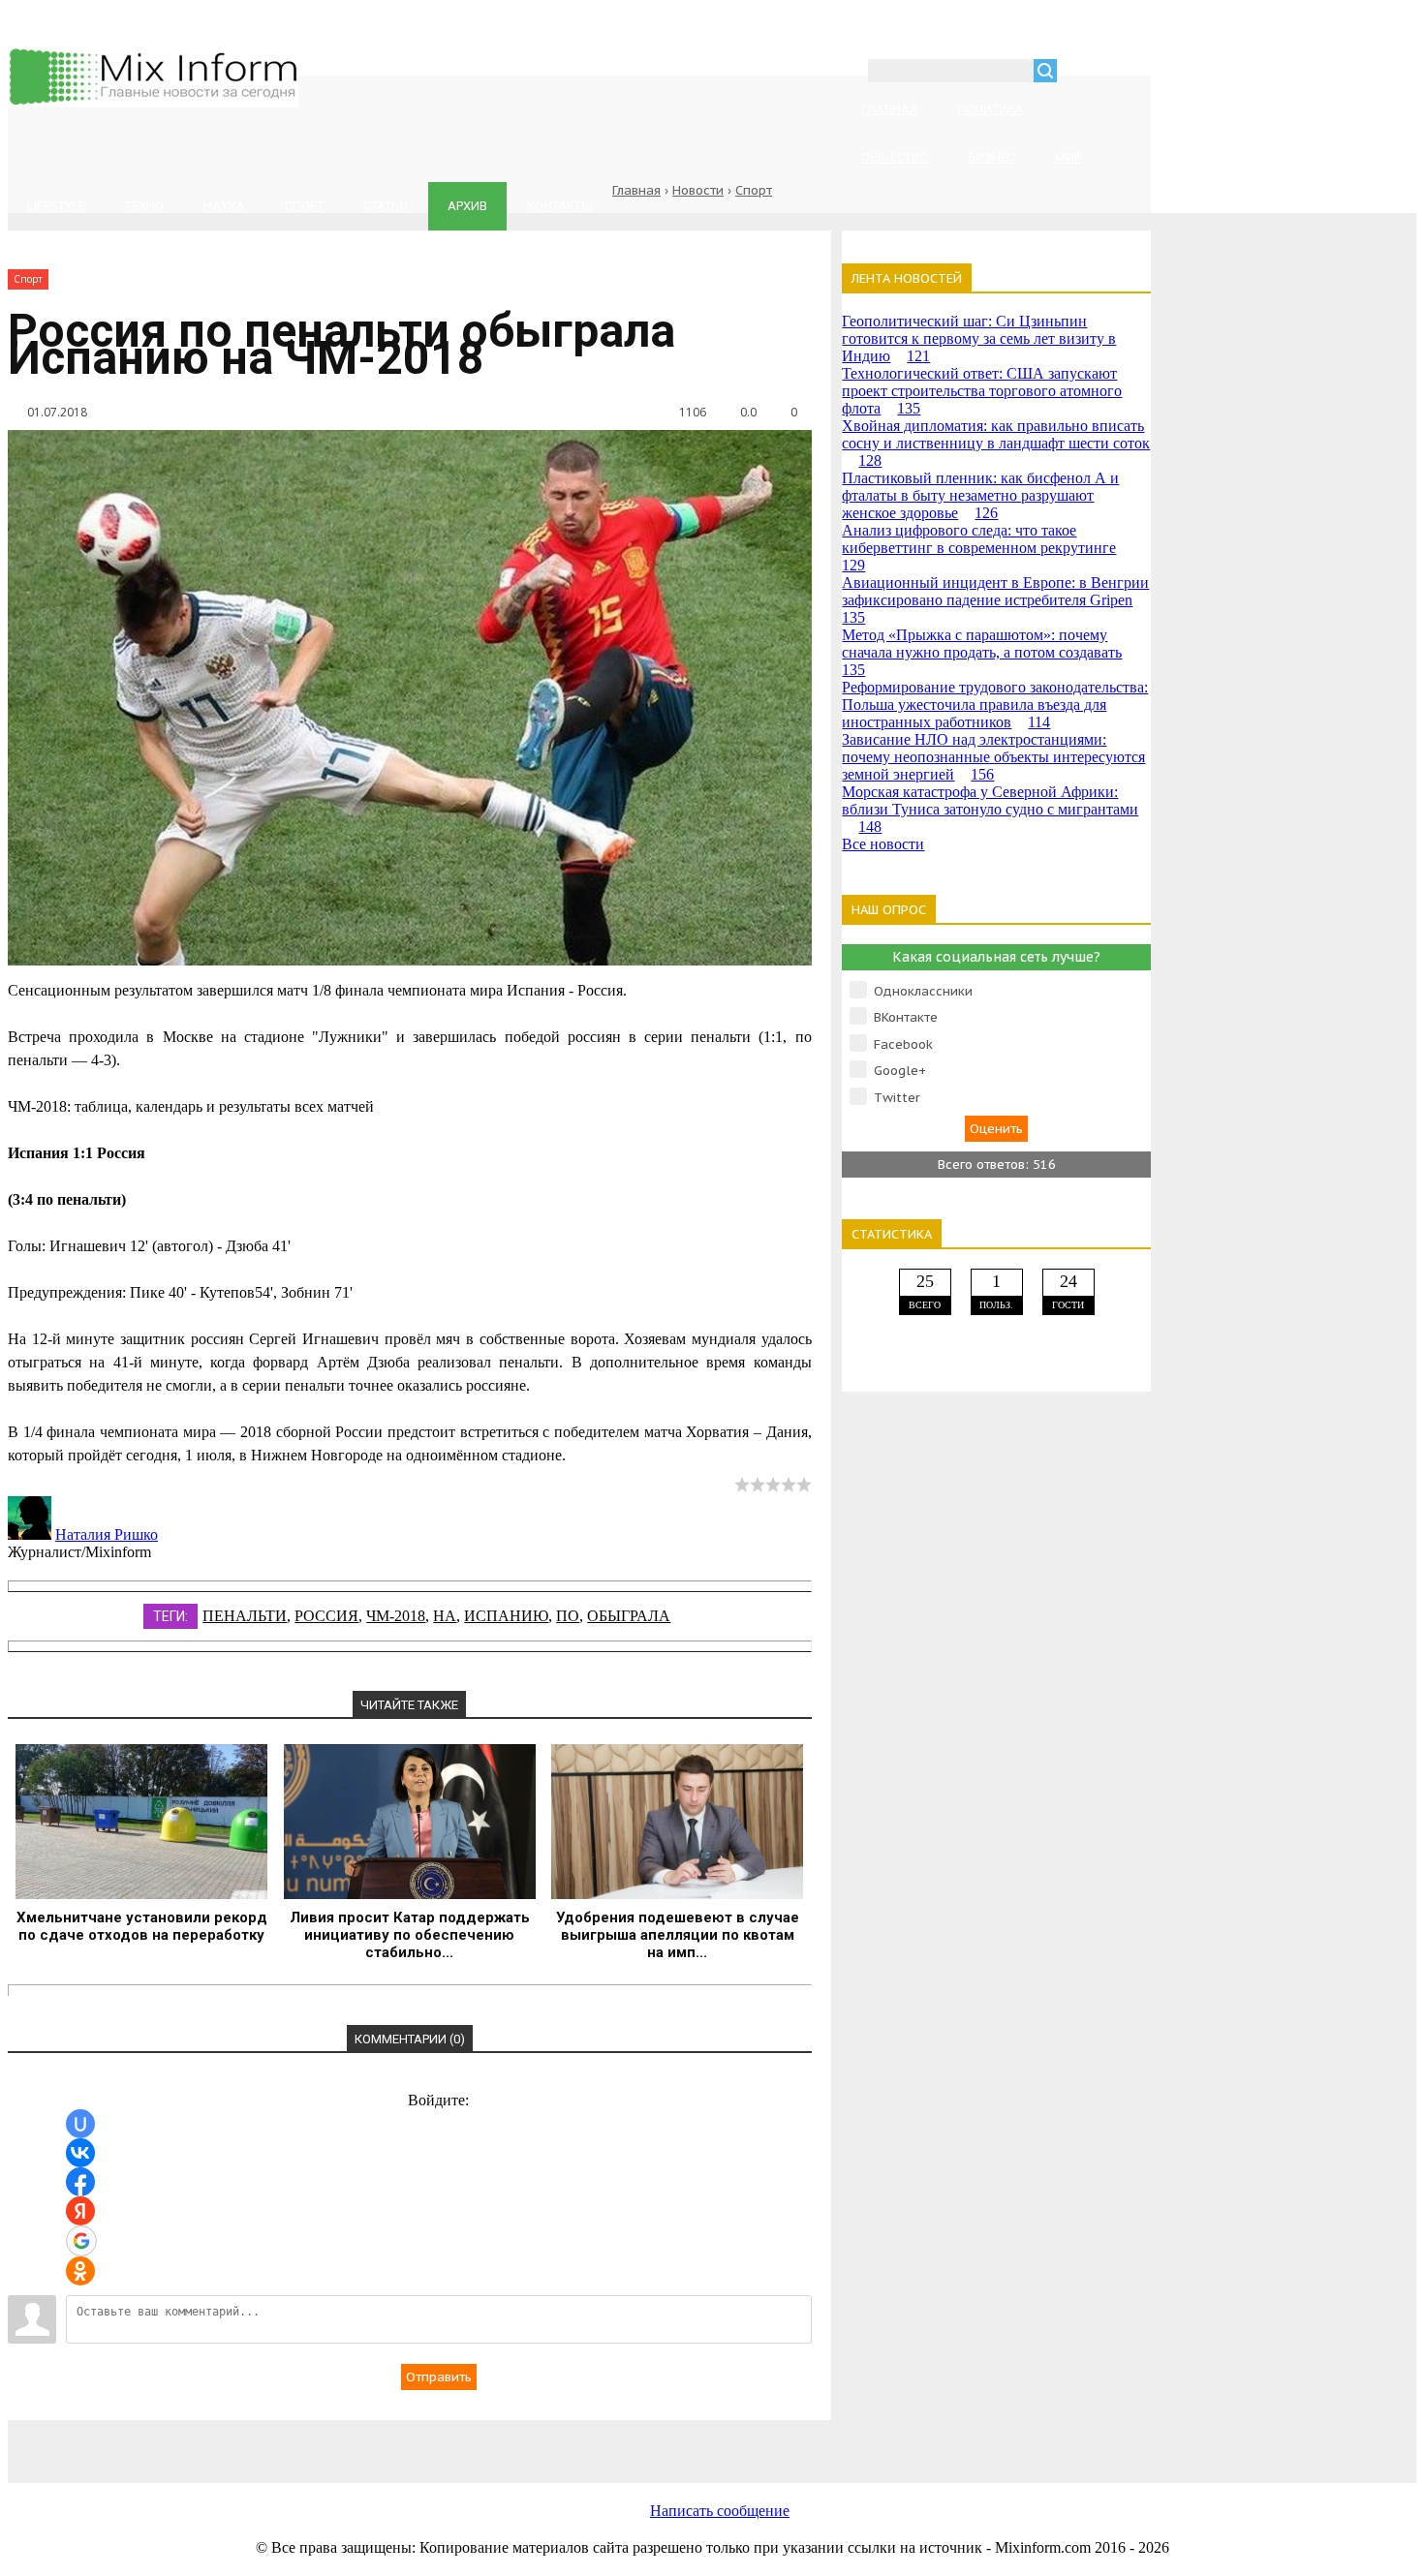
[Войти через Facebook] (80, 2182)
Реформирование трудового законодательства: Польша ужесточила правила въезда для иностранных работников (995, 705)
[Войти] (1082, 73)
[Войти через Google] (81, 2241)
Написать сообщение (720, 2511)
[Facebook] (424, 2441)
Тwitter (897, 1098)
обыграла (629, 1616)
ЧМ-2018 (396, 1616)
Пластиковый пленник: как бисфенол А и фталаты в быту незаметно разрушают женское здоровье (980, 495)
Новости (698, 190)
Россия (326, 1616)
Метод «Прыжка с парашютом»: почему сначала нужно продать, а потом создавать (982, 652)
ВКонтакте (906, 1017)
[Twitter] (579, 2441)
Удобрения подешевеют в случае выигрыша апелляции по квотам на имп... (678, 1935)
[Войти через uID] (80, 2124)
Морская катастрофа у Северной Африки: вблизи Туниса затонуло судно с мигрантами (990, 809)
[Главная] (153, 102)
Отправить (439, 2377)
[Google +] (889, 2441)
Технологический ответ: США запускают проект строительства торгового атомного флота (982, 391)
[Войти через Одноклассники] (80, 2271)
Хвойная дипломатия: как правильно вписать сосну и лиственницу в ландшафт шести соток (996, 443)
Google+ (900, 1071)
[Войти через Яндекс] (80, 2211)
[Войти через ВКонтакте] (80, 2153)
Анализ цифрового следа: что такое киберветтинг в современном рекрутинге (979, 548)
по (568, 1616)
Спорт (754, 190)
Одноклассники (923, 991)
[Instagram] (734, 2441)
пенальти (245, 1616)
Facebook (903, 1044)
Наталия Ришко (107, 1534)
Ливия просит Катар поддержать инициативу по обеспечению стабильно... (410, 1935)
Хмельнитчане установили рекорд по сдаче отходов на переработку (142, 1926)
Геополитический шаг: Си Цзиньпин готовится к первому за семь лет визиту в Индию (979, 338)
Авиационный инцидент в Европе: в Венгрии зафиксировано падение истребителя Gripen (995, 600)
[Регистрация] (1128, 73)
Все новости (883, 844)
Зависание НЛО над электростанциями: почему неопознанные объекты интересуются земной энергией (993, 757)
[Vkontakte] (269, 2441)
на (445, 1616)
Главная (636, 190)
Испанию (506, 1616)
